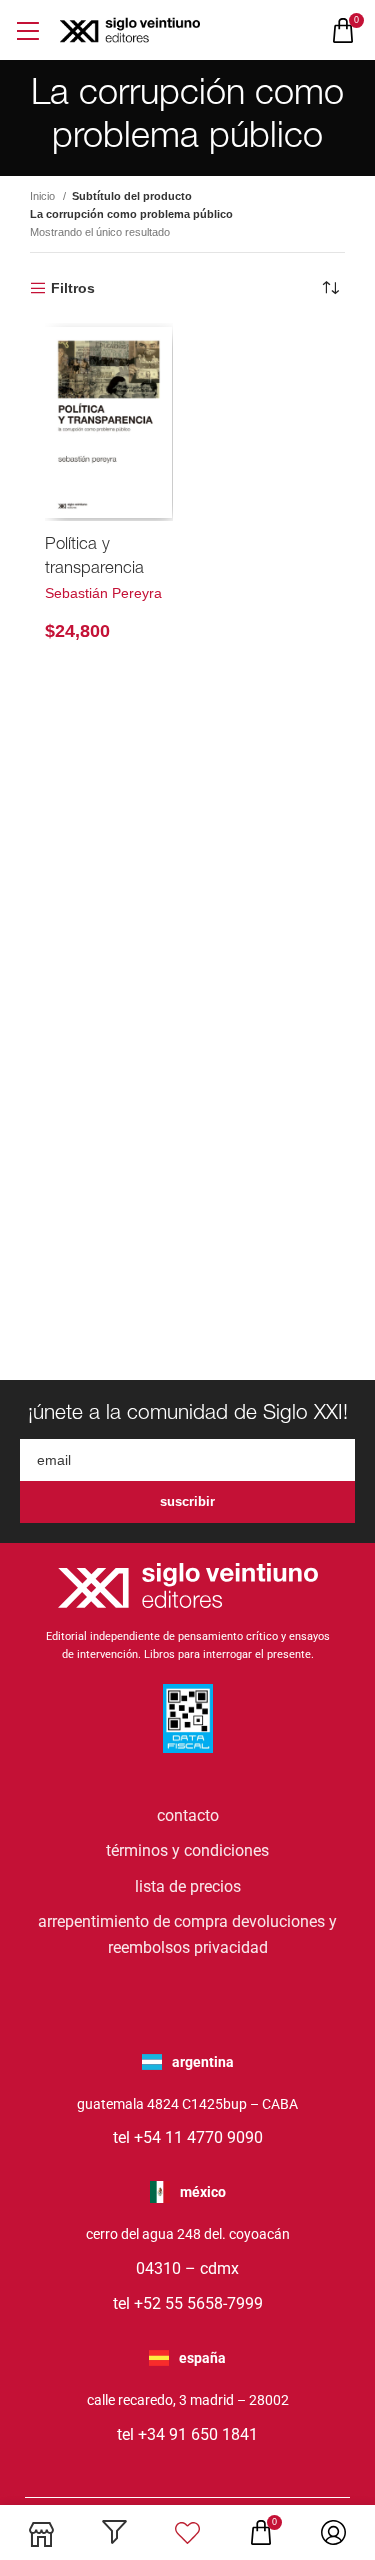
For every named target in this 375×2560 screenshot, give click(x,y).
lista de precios (188, 1886)
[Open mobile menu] (27, 30)
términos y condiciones (187, 1850)
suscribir (187, 1501)
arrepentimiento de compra (133, 1921)
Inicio (44, 196)
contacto (188, 1815)
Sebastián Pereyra (103, 593)
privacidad (231, 1947)
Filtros (73, 288)
